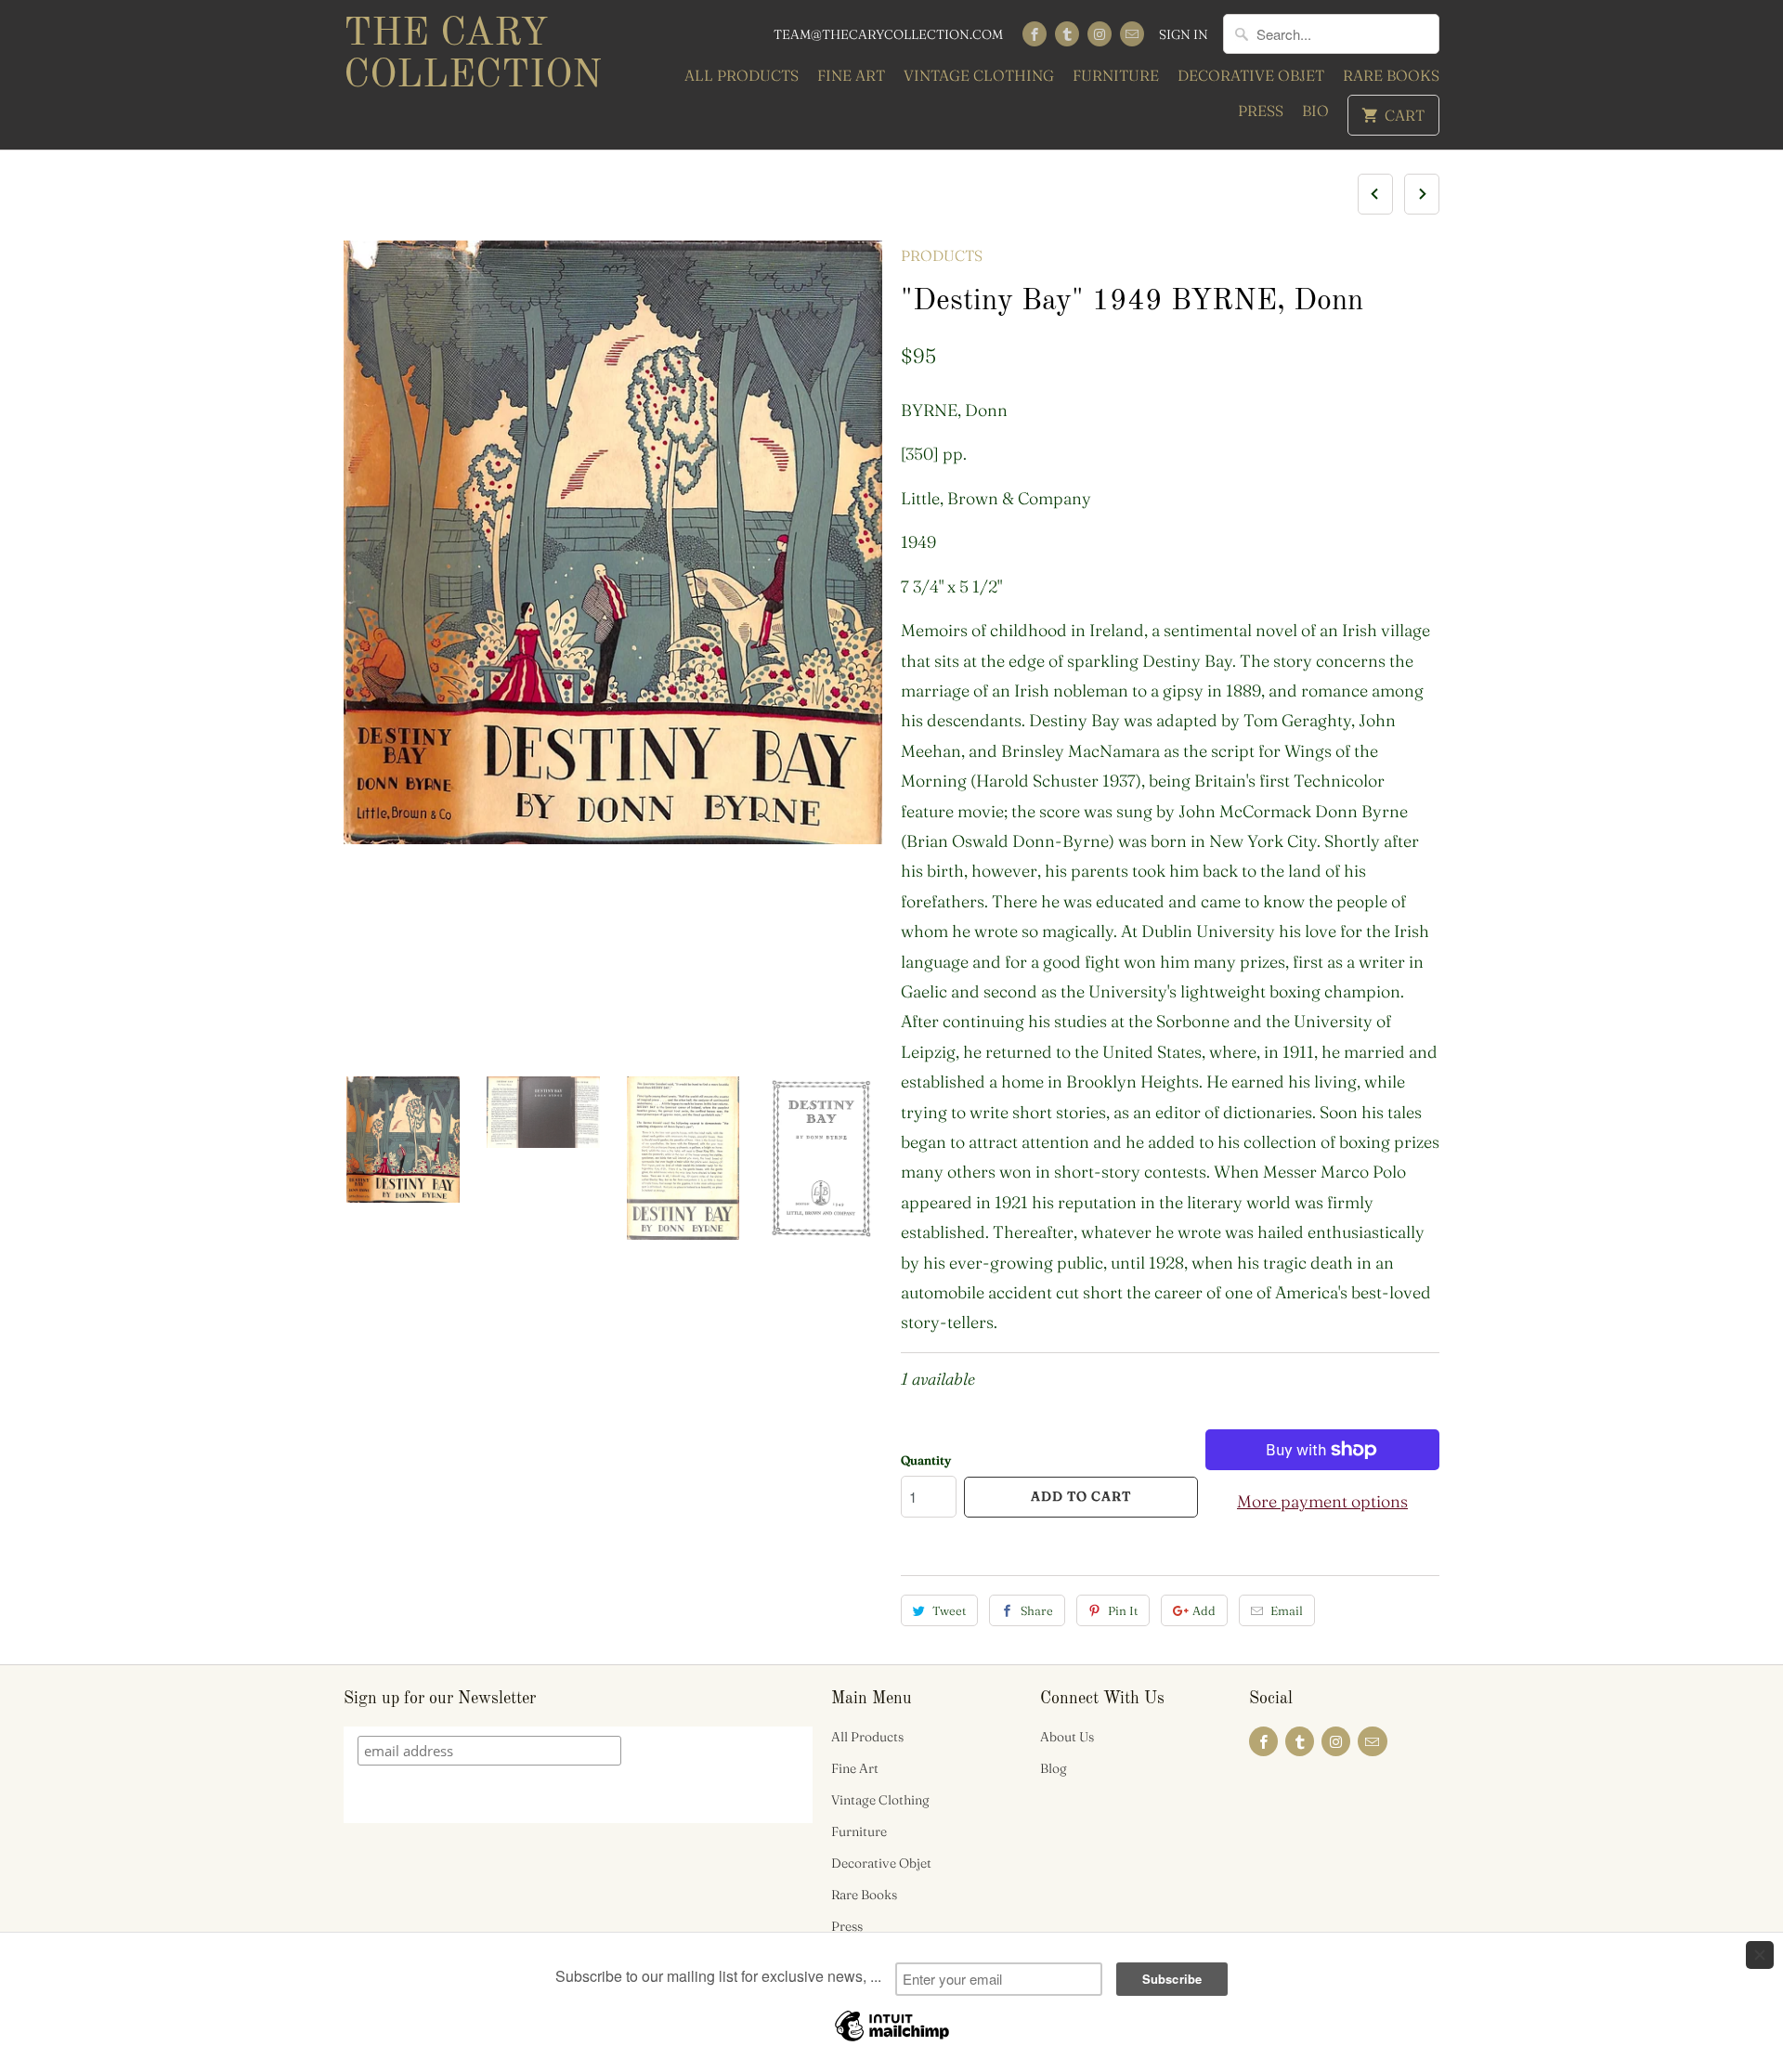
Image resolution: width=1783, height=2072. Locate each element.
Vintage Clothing (979, 75)
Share (1037, 1610)
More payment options (1322, 1501)
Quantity (926, 1460)
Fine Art (851, 75)
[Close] (1760, 1955)
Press (1261, 111)
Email (1287, 1610)
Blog (1054, 1768)
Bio (1315, 111)
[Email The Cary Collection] (1132, 34)
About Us (1067, 1737)
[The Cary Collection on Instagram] (1100, 34)
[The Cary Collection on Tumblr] (1067, 34)
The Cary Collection (473, 55)
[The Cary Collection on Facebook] (1035, 34)
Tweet (949, 1610)
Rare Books (1391, 75)
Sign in (1184, 34)
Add (1204, 1610)
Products (942, 255)
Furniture (1116, 75)
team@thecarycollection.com (888, 34)
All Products (742, 75)
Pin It (1123, 1610)
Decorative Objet (1251, 75)
